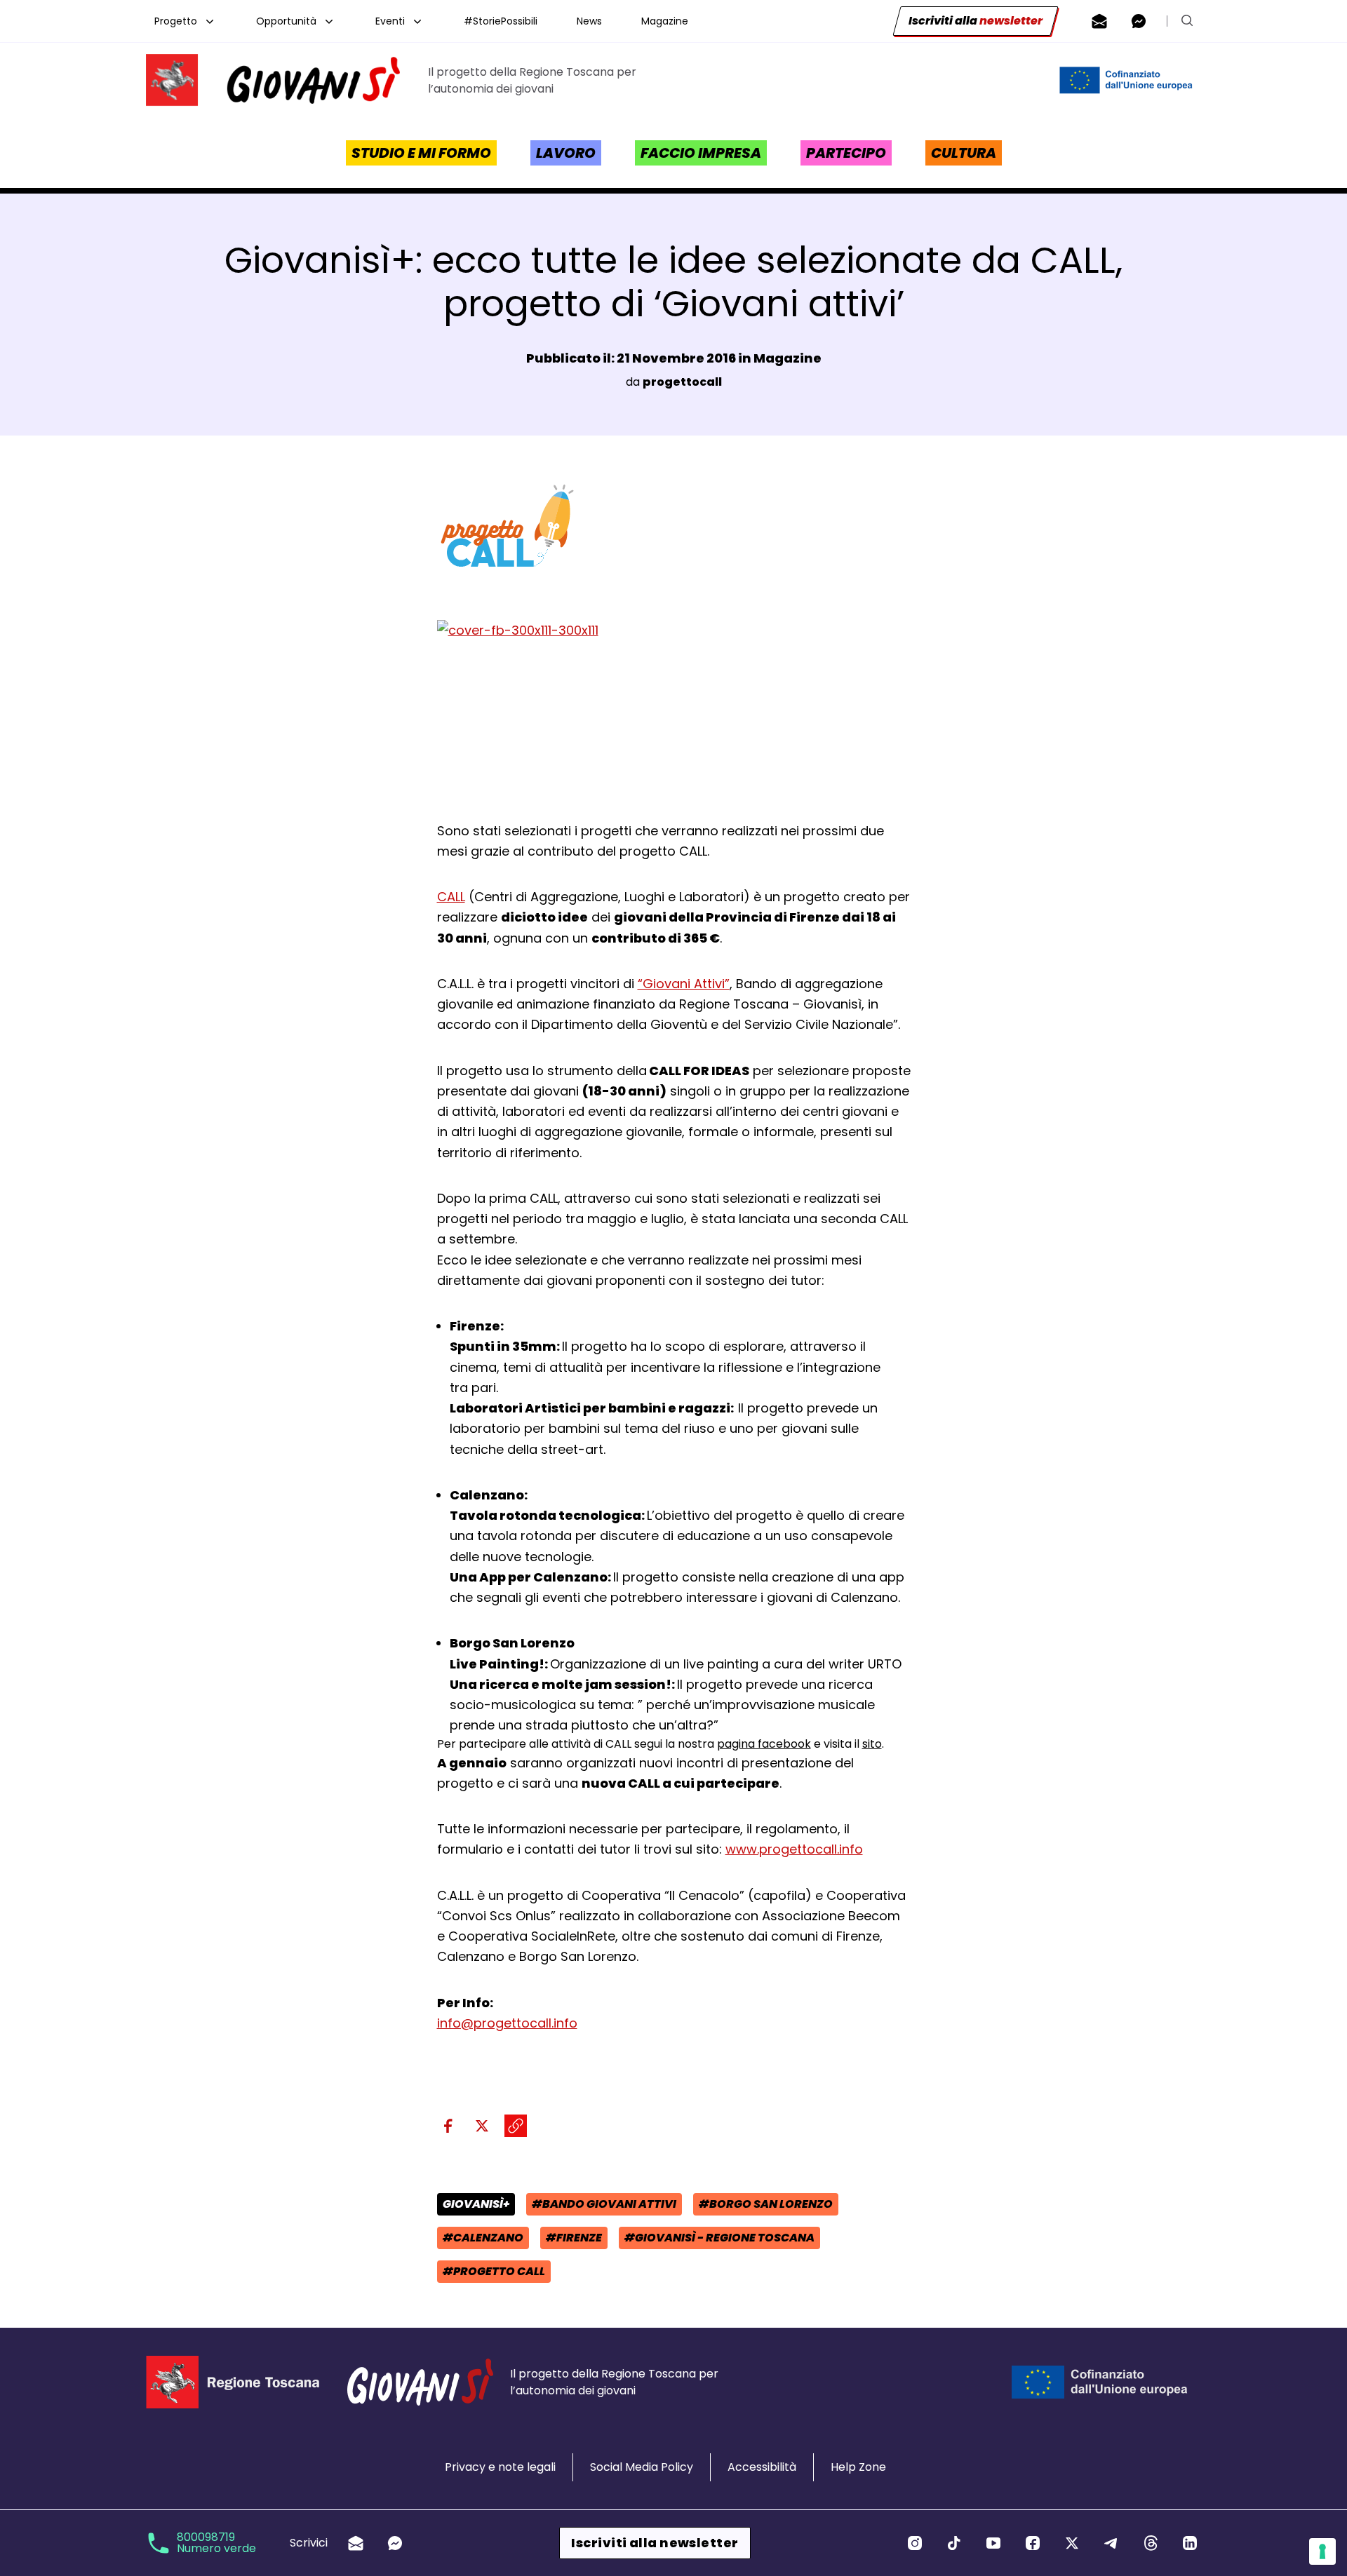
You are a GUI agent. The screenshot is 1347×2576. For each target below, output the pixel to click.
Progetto (176, 21)
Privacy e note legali (500, 2467)
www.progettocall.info (794, 1849)
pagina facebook (764, 1744)
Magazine (665, 21)
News (589, 21)
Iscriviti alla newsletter (655, 2543)
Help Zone (858, 2467)
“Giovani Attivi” (684, 984)
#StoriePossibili (501, 21)
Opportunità (286, 21)
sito (872, 1744)
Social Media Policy (642, 2467)
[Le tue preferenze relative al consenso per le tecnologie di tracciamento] (1322, 2551)
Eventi (390, 21)
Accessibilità (762, 2467)
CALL (451, 897)
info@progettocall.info (507, 2023)
